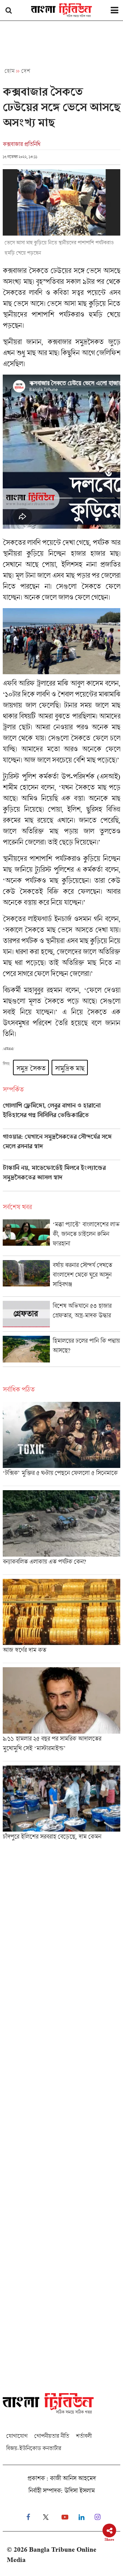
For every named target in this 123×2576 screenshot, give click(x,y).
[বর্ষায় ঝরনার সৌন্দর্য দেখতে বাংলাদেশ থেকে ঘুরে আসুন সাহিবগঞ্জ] (61, 1278)
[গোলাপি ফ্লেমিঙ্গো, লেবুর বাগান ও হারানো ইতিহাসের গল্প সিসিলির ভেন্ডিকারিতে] (61, 1115)
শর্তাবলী (84, 2436)
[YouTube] (65, 2517)
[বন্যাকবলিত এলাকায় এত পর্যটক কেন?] (61, 1532)
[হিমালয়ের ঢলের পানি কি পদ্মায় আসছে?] (61, 1351)
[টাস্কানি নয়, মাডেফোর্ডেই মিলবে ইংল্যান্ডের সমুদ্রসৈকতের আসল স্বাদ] (61, 1178)
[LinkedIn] (81, 2517)
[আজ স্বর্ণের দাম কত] (61, 1621)
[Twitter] (46, 2517)
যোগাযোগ (17, 2436)
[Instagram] (98, 2517)
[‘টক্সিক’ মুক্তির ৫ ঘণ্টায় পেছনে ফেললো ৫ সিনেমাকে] (61, 1444)
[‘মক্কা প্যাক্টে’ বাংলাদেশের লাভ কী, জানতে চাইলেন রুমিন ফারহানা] (61, 1237)
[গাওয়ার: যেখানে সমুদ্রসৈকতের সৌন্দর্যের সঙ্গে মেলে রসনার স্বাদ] (61, 1146)
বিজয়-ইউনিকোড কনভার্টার (34, 2448)
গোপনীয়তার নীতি (52, 2436)
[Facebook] (28, 2517)
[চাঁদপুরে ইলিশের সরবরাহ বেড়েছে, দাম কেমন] (61, 1805)
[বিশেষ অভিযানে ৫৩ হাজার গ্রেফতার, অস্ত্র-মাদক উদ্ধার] (61, 1316)
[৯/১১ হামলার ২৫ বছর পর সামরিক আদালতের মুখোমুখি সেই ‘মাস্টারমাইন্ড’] (61, 1714)
